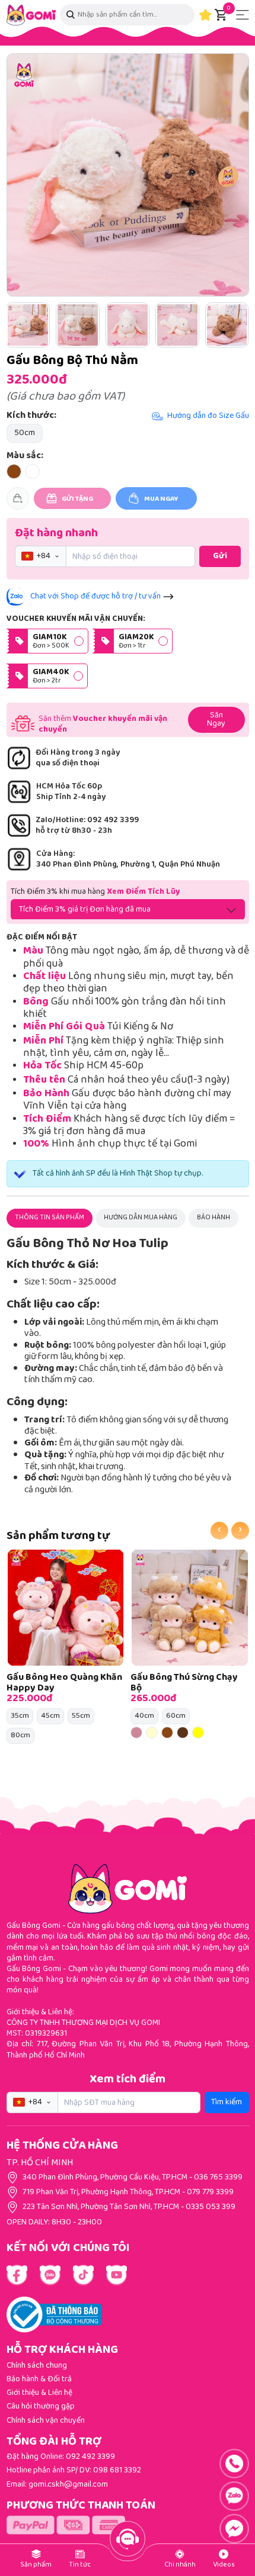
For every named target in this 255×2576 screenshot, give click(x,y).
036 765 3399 (218, 2178)
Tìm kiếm (227, 2102)
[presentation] (219, 1531)
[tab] (50, 1218)
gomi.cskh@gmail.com (68, 2485)
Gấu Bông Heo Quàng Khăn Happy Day (64, 1683)
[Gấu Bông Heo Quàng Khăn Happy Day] (66, 1608)
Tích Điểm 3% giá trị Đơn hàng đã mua (85, 910)
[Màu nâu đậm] (183, 1733)
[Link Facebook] (17, 2275)
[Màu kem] (152, 1733)
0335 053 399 (211, 2207)
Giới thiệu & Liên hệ (39, 2393)
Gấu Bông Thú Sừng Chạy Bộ (184, 1683)
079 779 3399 (210, 2192)
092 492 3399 (90, 2457)
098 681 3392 (117, 2471)
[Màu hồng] (136, 1733)
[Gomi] (31, 15)
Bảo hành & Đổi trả (39, 2379)
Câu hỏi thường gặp (41, 2407)
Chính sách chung (37, 2366)
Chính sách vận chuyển (46, 2421)
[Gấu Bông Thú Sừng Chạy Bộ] (190, 1608)
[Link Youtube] (50, 2275)
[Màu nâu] (167, 1733)
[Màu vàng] (198, 1733)
